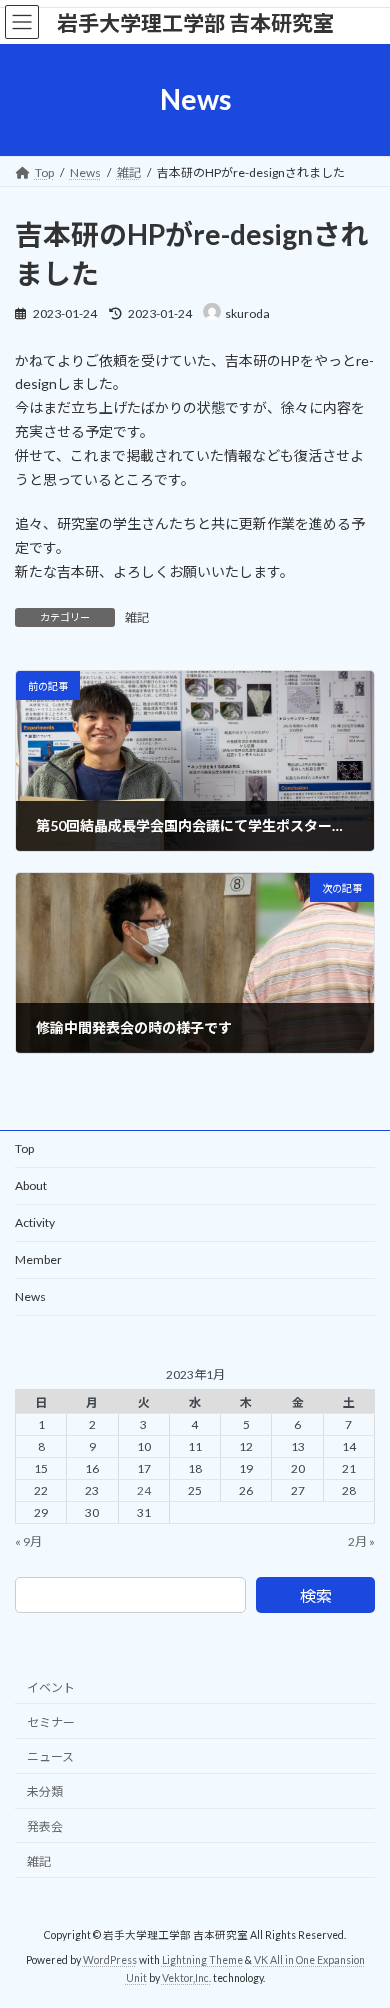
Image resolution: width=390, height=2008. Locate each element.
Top (24, 1148)
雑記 (137, 617)
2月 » (361, 1541)
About (31, 1185)
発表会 (45, 1825)
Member (38, 1259)
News (30, 1296)
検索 (316, 1595)
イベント (51, 1686)
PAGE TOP (360, 1927)
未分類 (45, 1791)
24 (144, 1490)
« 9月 (28, 1541)
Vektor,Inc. (186, 1977)
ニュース (50, 1756)
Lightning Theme (202, 1959)
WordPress (110, 1959)
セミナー (51, 1721)
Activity (35, 1222)
